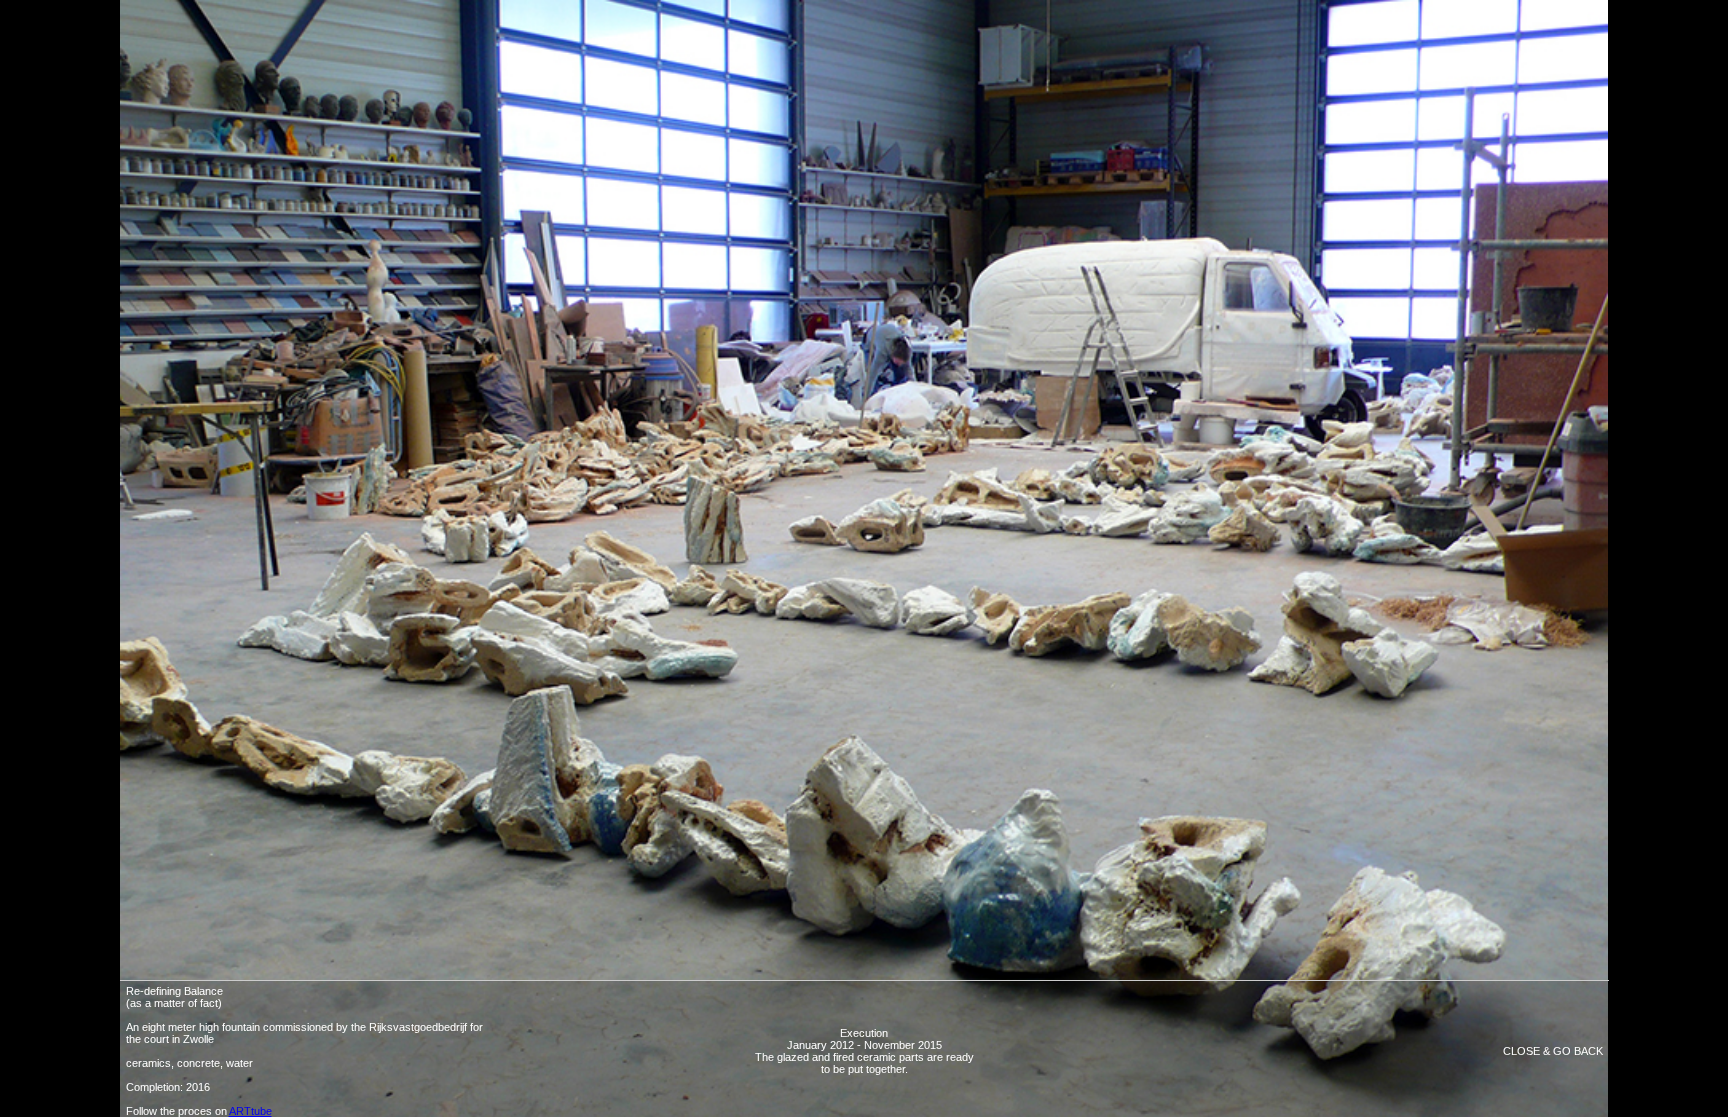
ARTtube (250, 1111)
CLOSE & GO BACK (1553, 1051)
